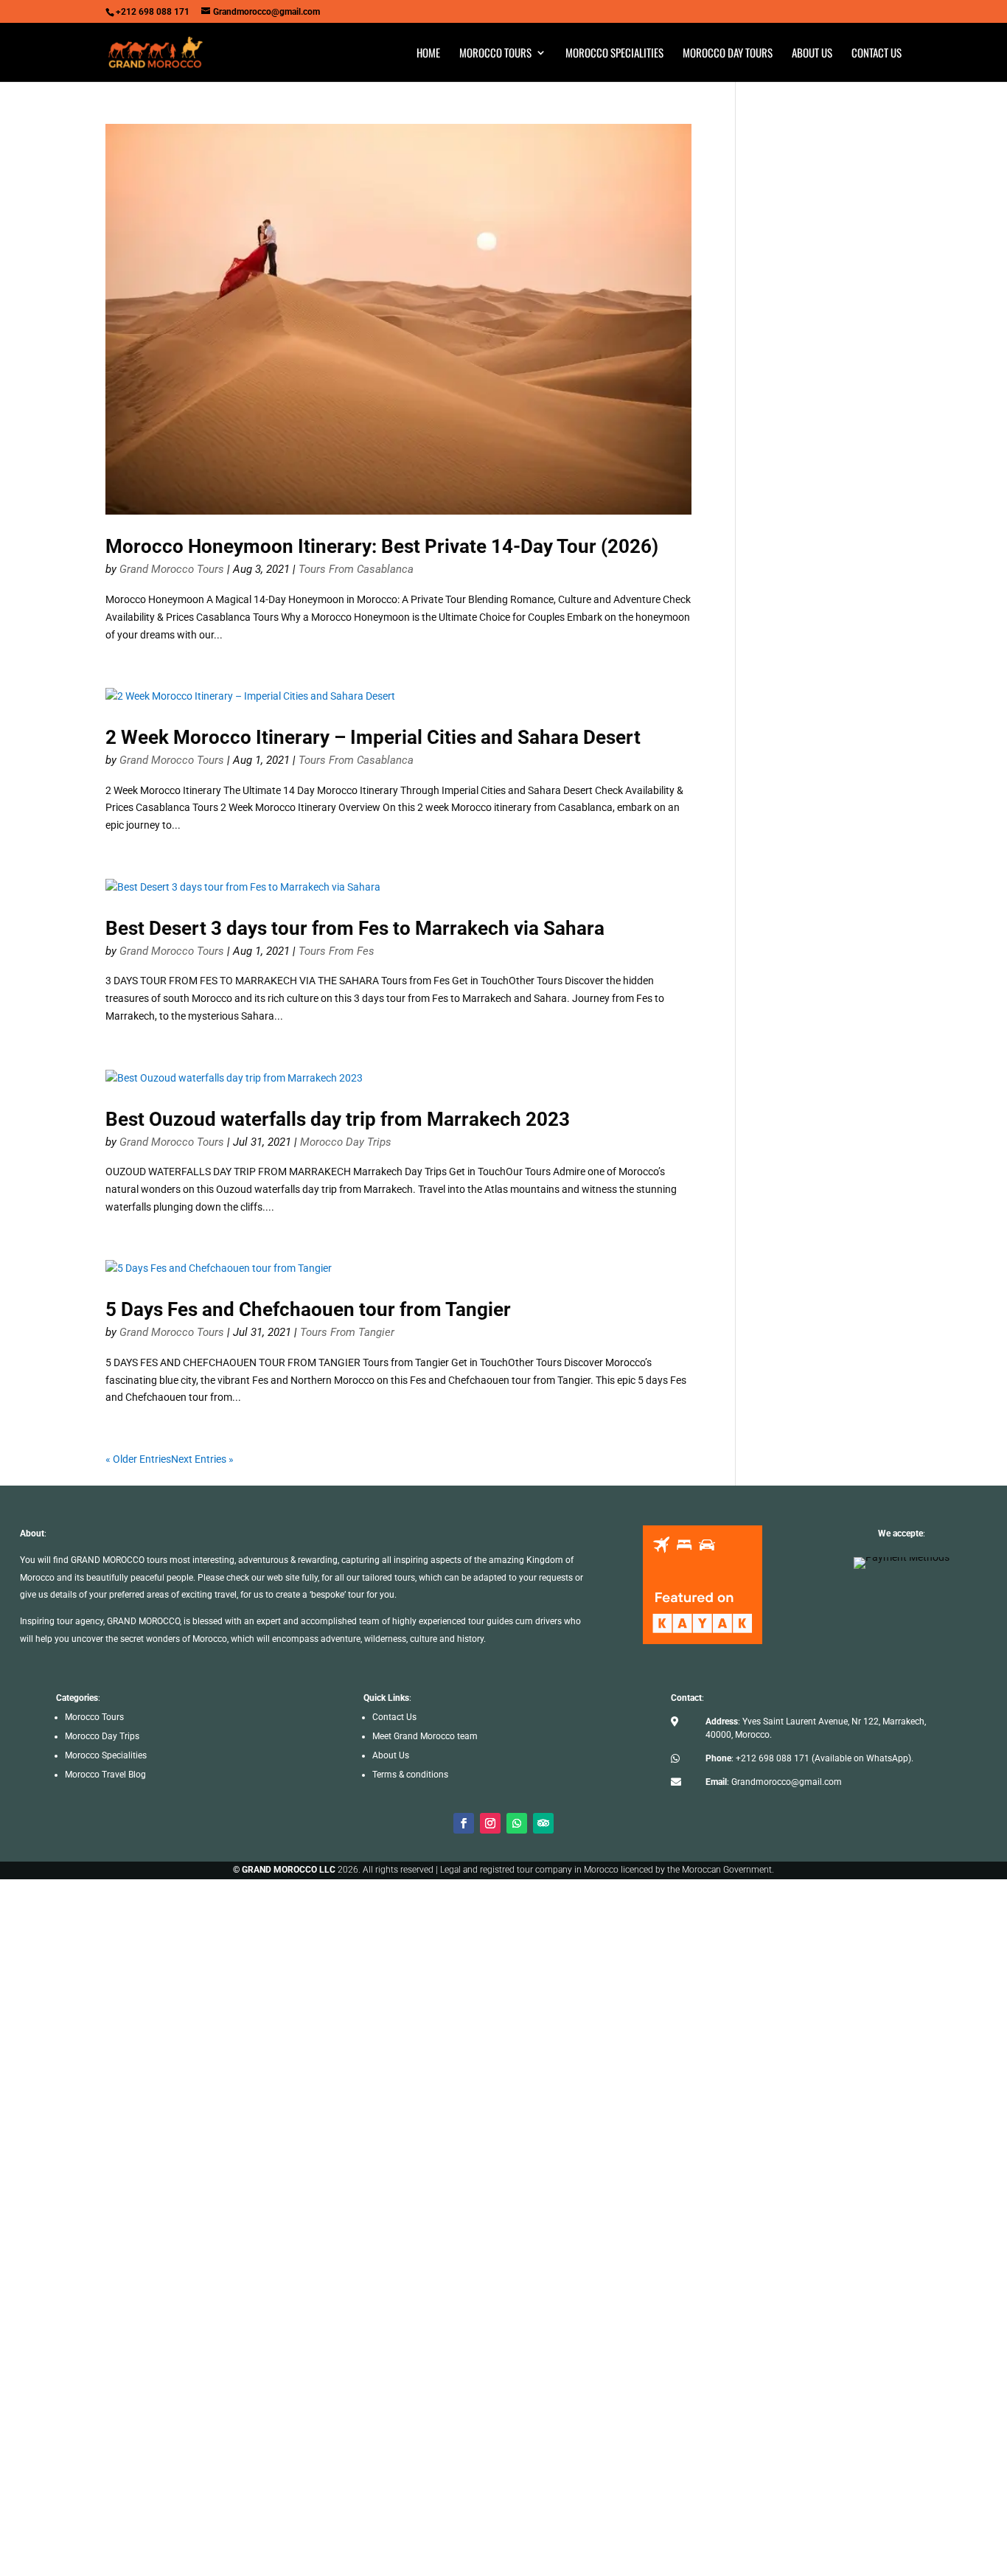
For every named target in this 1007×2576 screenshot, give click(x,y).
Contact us (877, 54)
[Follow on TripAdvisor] (543, 1823)
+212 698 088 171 (773, 1758)
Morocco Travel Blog (105, 1775)
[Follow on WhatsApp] (517, 1823)
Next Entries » (202, 1459)
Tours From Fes (337, 951)
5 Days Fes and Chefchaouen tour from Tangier (308, 1309)
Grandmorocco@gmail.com (787, 1782)
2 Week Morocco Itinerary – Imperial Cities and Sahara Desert (373, 737)
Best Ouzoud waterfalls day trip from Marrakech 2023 (338, 1119)
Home (428, 54)
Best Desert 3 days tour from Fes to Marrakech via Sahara (355, 928)
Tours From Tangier (347, 1332)
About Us (391, 1755)
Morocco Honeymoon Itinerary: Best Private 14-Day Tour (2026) (382, 546)
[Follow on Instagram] (490, 1823)
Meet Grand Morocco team (425, 1736)
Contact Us (394, 1717)
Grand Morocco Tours (172, 569)
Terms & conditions (410, 1775)
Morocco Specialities (614, 54)
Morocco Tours (495, 54)
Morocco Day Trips (346, 1142)
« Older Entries (138, 1459)
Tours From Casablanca (356, 569)
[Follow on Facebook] (464, 1823)
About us (812, 54)
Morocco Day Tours (728, 54)
